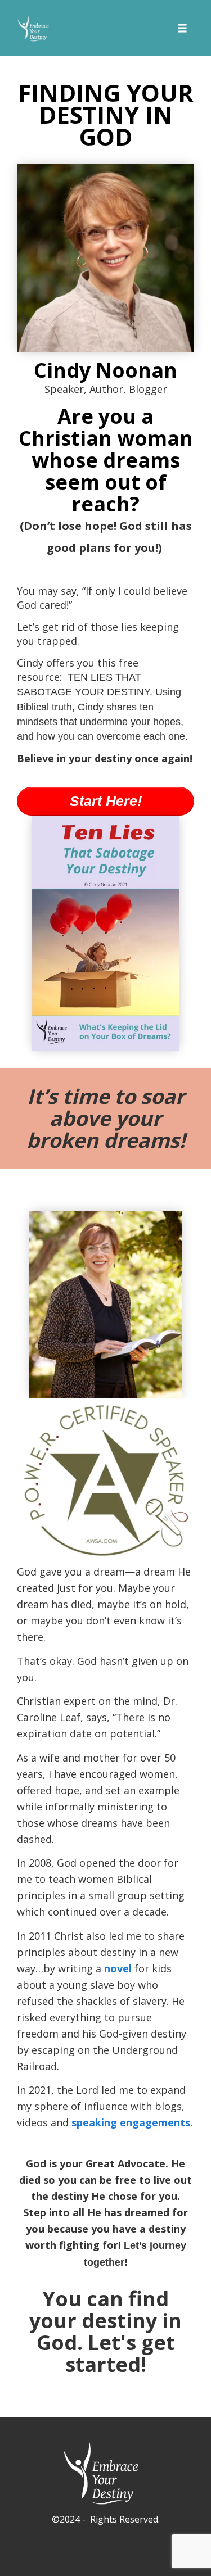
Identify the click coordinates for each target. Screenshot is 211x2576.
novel (119, 1968)
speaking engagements (131, 2122)
